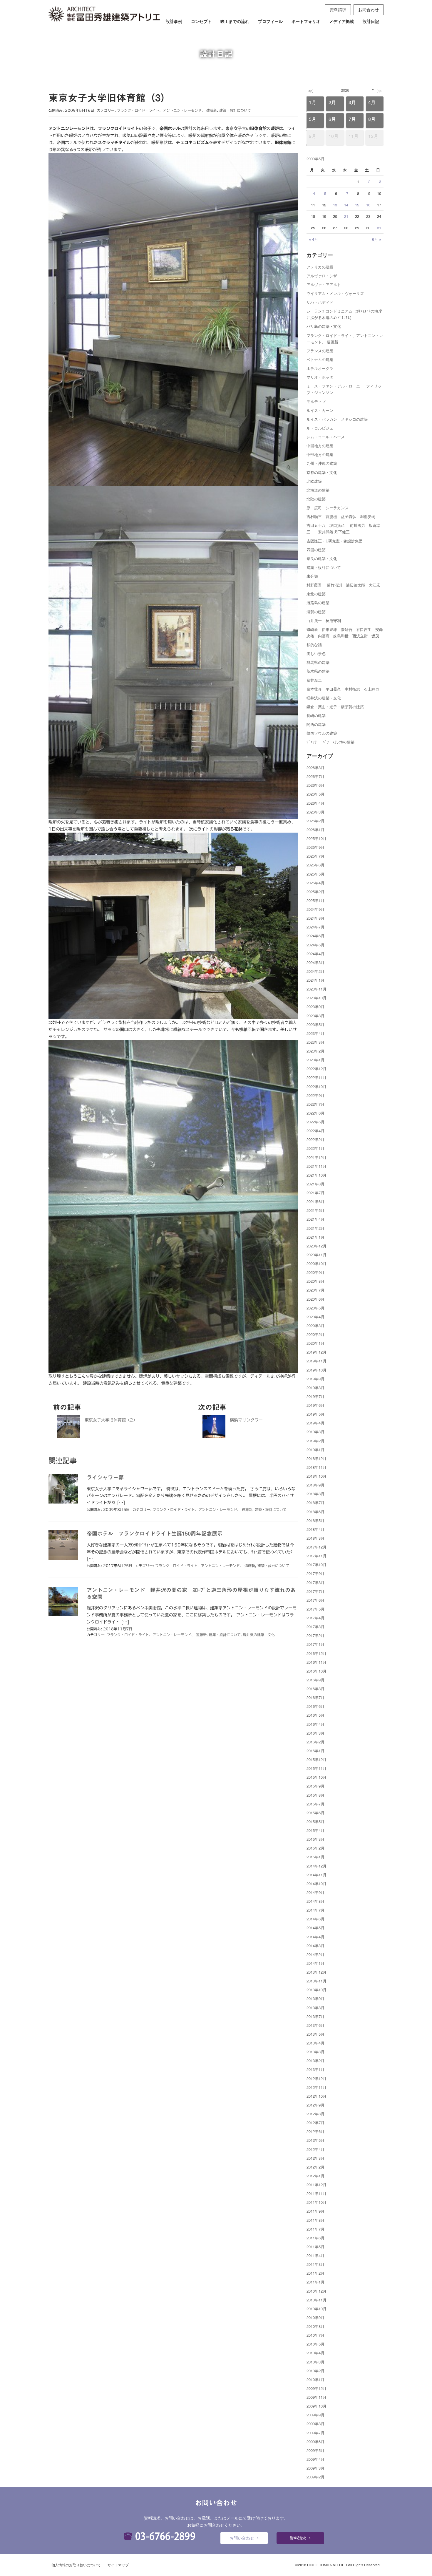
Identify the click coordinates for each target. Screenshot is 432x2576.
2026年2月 (315, 821)
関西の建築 (316, 724)
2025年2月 (315, 892)
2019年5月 (315, 1414)
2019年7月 (315, 1396)
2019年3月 (315, 1432)
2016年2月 (315, 1742)
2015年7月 (315, 1804)
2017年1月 (315, 1644)
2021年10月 (317, 1175)
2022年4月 (315, 1131)
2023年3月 (315, 1042)
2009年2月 (315, 2477)
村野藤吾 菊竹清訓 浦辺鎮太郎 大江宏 (343, 585)
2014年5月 (315, 1928)
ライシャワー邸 (105, 1477)
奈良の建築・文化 (322, 558)
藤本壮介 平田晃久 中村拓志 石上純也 (343, 689)
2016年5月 (315, 1715)
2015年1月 (315, 1857)
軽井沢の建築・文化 (259, 1635)
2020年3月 (315, 1325)
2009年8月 (315, 2424)
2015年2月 (315, 1848)
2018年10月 (317, 1476)
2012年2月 (315, 2167)
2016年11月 (317, 1662)
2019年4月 (315, 1423)
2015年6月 (315, 1813)
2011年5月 (315, 2247)
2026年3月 (315, 812)
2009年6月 (315, 2441)
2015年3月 (315, 1839)
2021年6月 (315, 1201)
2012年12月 (317, 2078)
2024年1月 (315, 980)
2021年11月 (317, 1166)
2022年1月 (315, 1148)
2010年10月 (317, 2309)
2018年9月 (315, 1485)
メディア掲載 (341, 21)
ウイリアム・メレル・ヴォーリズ (335, 293)
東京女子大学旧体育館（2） (111, 1420)
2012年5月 (315, 2140)
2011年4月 (315, 2255)
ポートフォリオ (306, 21)
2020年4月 (315, 1317)
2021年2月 (315, 1228)
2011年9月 (315, 2211)
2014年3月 (315, 1946)
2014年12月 (317, 1866)
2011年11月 (317, 2193)
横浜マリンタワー (246, 1420)
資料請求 (338, 9)
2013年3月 (315, 2052)
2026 (345, 90)
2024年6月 (315, 936)
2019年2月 (315, 1441)
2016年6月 (315, 1706)
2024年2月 (315, 971)
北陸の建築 (316, 499)
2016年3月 (315, 1733)
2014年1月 (315, 1963)
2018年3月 (315, 1538)
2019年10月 (317, 1370)
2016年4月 (315, 1724)
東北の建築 (316, 594)
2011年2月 (315, 2273)
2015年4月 (315, 1830)
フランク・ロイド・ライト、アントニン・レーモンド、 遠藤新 (167, 110)
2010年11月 (317, 2300)
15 (357, 205)
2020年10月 (317, 1263)
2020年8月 (315, 1281)
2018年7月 (315, 1502)
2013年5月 (315, 2034)
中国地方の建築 (320, 446)
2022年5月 (315, 1122)
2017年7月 (315, 1591)
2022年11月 (317, 1077)
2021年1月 (315, 1237)
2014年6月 (315, 1919)
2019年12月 (317, 1352)
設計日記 (371, 21)
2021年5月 (315, 1210)
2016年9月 (315, 1680)
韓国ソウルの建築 (322, 733)
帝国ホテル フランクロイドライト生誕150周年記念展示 (155, 1533)
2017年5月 (315, 1609)
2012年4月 (315, 2149)
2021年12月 (317, 1157)
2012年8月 (315, 2114)
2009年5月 (315, 2450)
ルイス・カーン (320, 410)
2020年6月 (315, 1299)
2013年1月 (315, 2069)
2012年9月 (315, 2105)
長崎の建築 (316, 715)
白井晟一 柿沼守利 (324, 620)
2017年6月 (315, 1600)
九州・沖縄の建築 (322, 463)
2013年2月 (315, 2060)
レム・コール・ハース (326, 437)
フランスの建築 (320, 351)
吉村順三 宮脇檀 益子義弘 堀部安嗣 (341, 516)
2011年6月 (315, 2238)
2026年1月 (315, 830)
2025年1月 (315, 900)
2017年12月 (317, 1547)
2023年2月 (315, 1051)
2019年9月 (315, 1379)
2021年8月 (315, 1184)
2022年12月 (317, 1069)
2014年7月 (315, 1910)
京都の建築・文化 (322, 472)
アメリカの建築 (320, 267)
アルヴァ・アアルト (324, 284)
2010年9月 (315, 2317)
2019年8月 (315, 1388)
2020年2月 (315, 1334)
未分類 (312, 576)
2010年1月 (315, 2379)
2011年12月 (317, 2185)
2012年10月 (317, 2096)
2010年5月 (315, 2344)
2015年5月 (315, 1821)
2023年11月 (317, 989)
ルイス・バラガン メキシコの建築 (337, 419)
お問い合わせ (242, 2538)
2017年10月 (317, 1565)
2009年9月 (315, 2415)
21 (346, 216)
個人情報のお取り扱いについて (76, 2565)
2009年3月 (315, 2468)
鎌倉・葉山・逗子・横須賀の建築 (335, 707)
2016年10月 (317, 1671)
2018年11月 (317, 1467)
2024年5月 (315, 945)
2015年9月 (315, 1786)
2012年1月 (315, 2176)
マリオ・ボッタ (320, 377)
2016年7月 (315, 1697)
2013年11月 (317, 1981)
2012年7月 (315, 2123)
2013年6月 (315, 2025)
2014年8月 (315, 1901)
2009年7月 (315, 2433)
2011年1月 (315, 2282)
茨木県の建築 (318, 671)
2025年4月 (315, 883)
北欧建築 (314, 481)
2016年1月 (315, 1751)
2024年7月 (315, 927)
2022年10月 (317, 1086)
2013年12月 (317, 1972)
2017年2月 (315, 1635)
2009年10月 (317, 2406)
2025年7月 (315, 856)
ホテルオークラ (320, 368)
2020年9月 (315, 1272)
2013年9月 (315, 1998)
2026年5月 (315, 794)
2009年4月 (315, 2459)
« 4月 (313, 239)
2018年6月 (315, 1512)
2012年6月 (315, 2131)
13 (335, 205)
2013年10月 (317, 1990)
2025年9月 (315, 847)
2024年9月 (315, 909)
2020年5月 (315, 1308)
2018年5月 (315, 1520)
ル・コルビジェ (320, 428)
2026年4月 (315, 803)
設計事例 (174, 21)
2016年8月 (315, 1689)
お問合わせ (369, 9)
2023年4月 (315, 1033)
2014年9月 (315, 1892)
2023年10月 (317, 998)
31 (379, 228)
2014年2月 (315, 1954)
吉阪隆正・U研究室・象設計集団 (335, 541)
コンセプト (201, 21)
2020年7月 (315, 1290)
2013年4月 (315, 2043)
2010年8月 (315, 2326)
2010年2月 (315, 2371)
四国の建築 (316, 550)
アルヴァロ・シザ (322, 276)
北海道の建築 (318, 490)
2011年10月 (317, 2202)
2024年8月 (315, 918)
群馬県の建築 (318, 662)
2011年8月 (315, 2220)
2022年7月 (315, 1104)
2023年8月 (315, 1016)
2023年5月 (315, 1024)
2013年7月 (315, 2016)
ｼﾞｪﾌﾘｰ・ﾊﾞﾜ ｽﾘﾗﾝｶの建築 (330, 742)
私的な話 (314, 645)
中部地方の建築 (320, 454)
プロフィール (270, 21)
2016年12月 (317, 1653)
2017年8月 (315, 1582)
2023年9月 (315, 1006)
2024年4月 (315, 954)
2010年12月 (317, 2291)
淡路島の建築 (318, 603)
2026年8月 (315, 767)
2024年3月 (315, 962)
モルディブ (316, 401)
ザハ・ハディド (320, 302)
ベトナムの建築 (320, 359)
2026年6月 (315, 785)
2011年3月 (315, 2264)
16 (368, 205)
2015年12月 (317, 1759)
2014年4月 (315, 1937)
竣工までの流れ (235, 21)
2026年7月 (315, 776)
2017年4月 (315, 1618)
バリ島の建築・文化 (324, 326)
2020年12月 (317, 1246)
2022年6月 (315, 1113)
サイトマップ (118, 2565)
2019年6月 (315, 1405)
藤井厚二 (314, 680)
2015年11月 (317, 1768)
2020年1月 (315, 1343)
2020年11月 (317, 1255)
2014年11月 (317, 1875)
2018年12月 (317, 1458)
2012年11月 (317, 2087)
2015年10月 (317, 1777)
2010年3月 (315, 2362)
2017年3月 (315, 1627)
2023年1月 (315, 1060)
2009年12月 (317, 2388)
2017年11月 (317, 1556)
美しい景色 (316, 653)
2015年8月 (315, 1795)
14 (346, 205)
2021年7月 (315, 1193)
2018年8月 (315, 1494)
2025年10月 (317, 838)
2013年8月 (315, 2008)
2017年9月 (315, 1573)
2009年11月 (317, 2397)
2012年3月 (315, 2158)
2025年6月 (315, 865)
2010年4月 (315, 2353)
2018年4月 (315, 1529)
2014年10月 (317, 1883)
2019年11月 (317, 1361)
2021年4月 (315, 1219)
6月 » (377, 239)
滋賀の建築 (316, 612)
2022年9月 (315, 1095)
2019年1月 (315, 1450)
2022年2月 (315, 1139)
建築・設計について (235, 110)
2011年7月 (315, 2229)
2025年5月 (315, 874)
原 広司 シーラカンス (328, 508)
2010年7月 (315, 2335)
